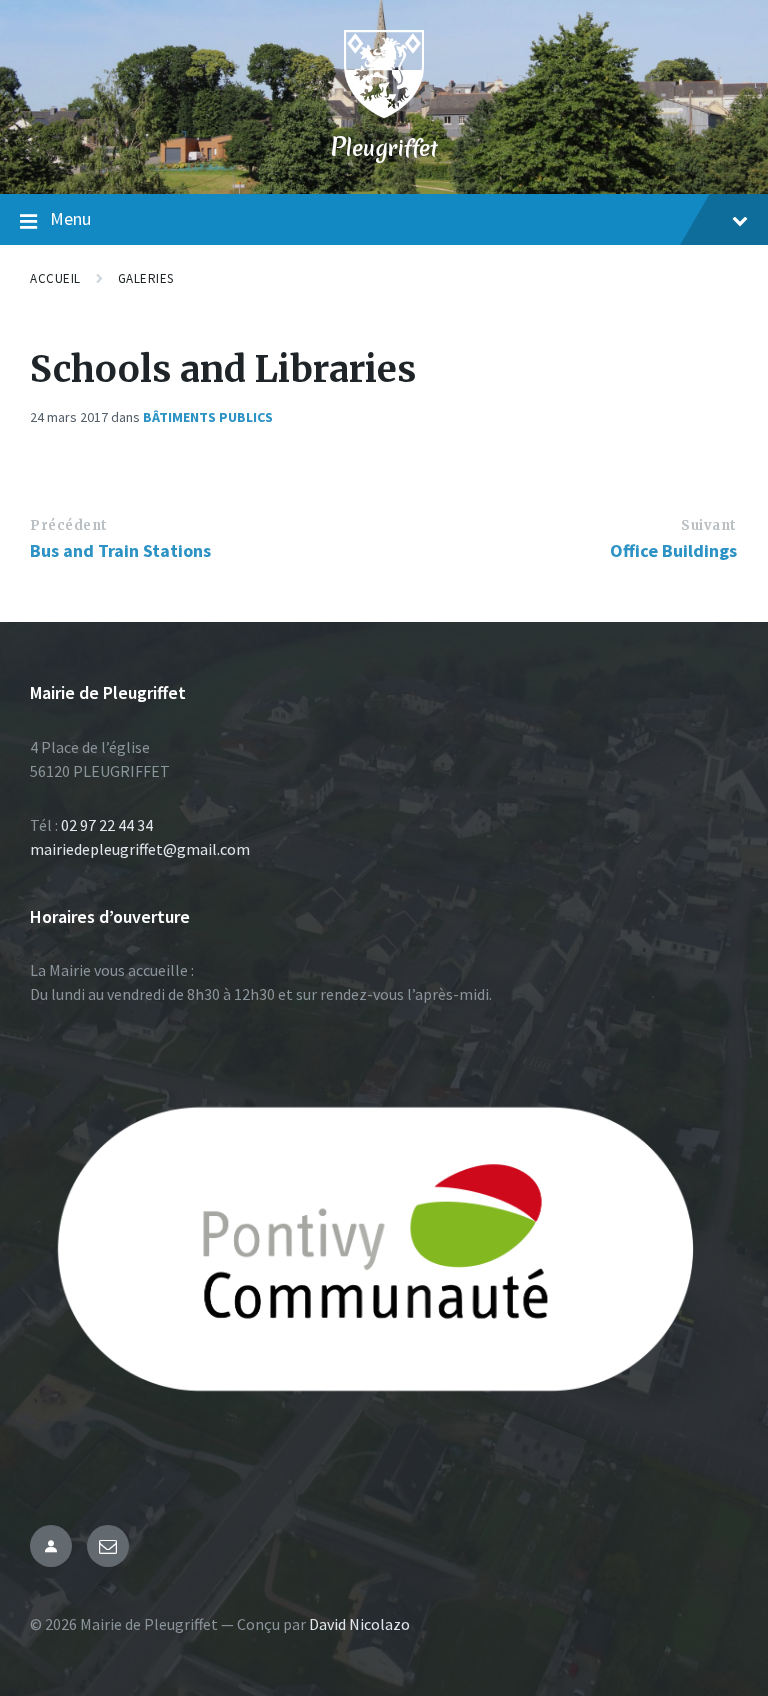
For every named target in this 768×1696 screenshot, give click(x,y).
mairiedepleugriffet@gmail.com (140, 849)
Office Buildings (673, 550)
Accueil (55, 278)
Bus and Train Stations (120, 550)
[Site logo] (384, 112)
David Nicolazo (359, 1624)
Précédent (69, 525)
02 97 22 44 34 (107, 825)
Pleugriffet (384, 147)
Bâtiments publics (208, 417)
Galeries (146, 278)
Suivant (709, 525)
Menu (70, 218)
